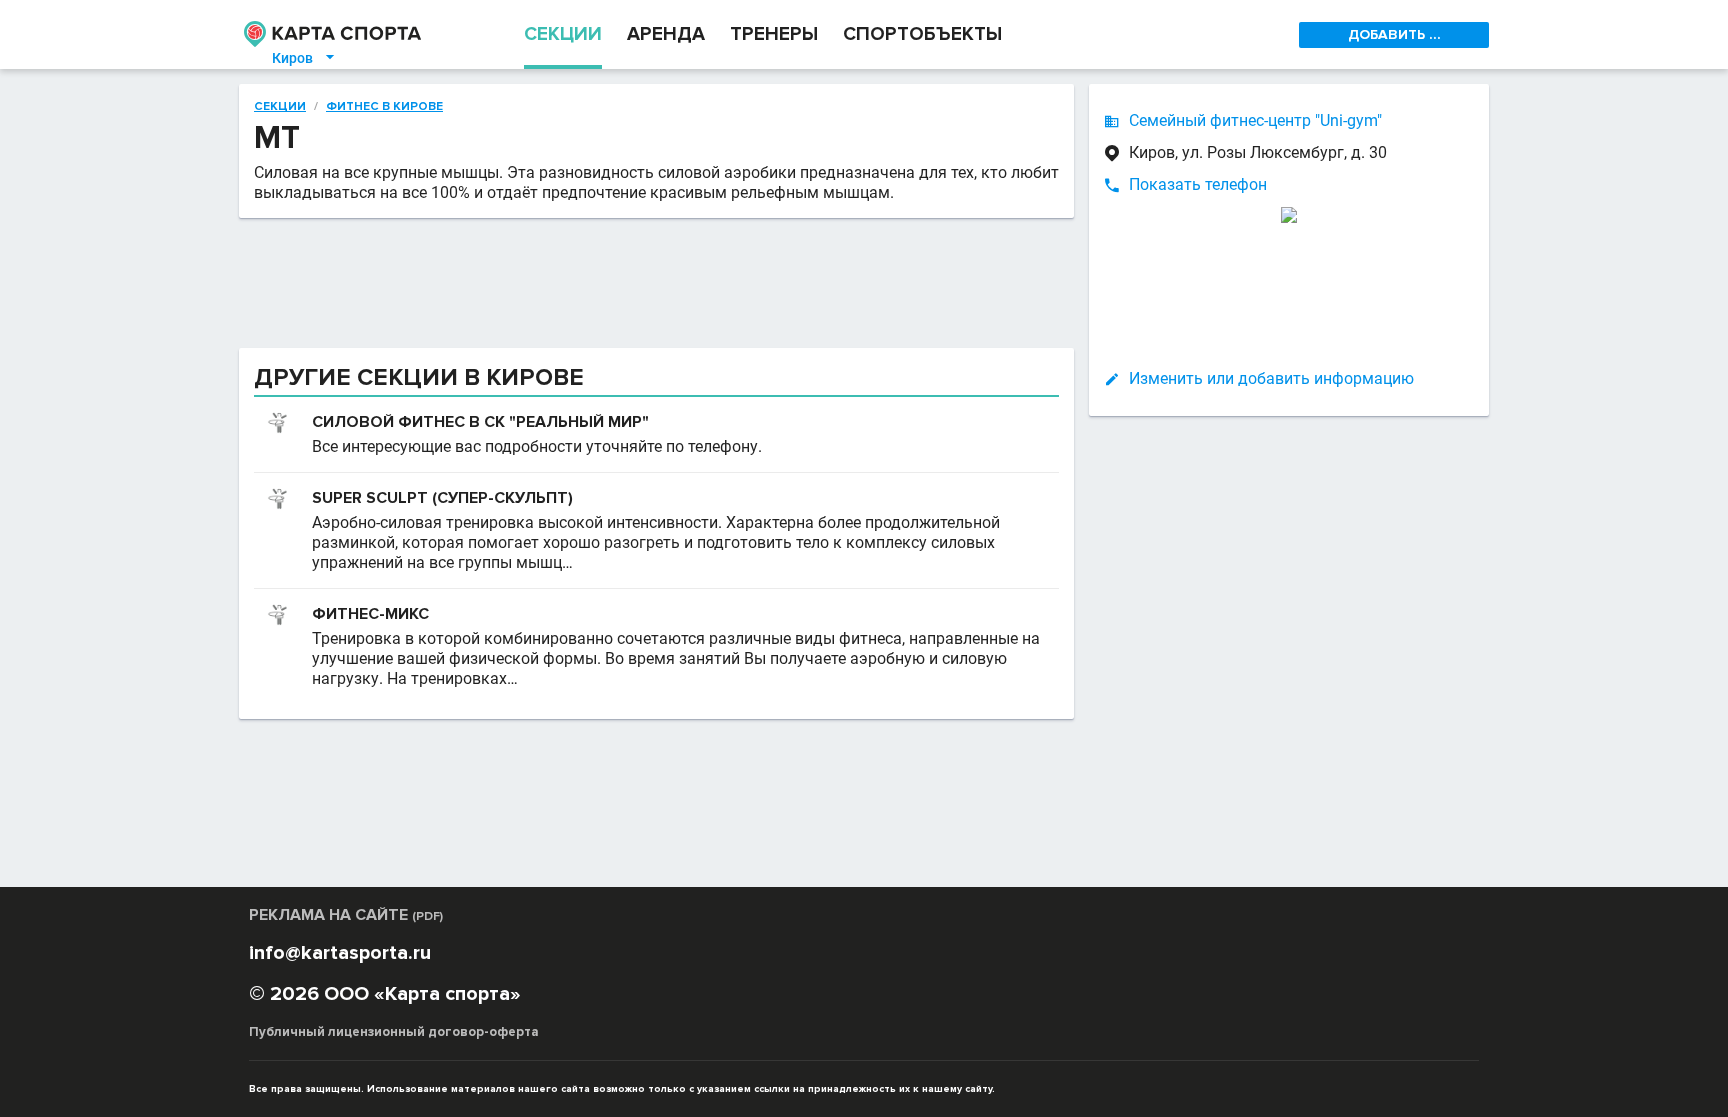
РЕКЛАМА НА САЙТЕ (346, 915)
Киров (304, 58)
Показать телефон (1198, 184)
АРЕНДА (666, 34)
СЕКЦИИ (563, 34)
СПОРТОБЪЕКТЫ (922, 34)
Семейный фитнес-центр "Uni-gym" (1255, 120)
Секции (280, 107)
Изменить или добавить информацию (1271, 378)
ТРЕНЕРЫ (774, 34)
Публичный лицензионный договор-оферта (394, 1032)
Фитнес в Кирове (384, 107)
